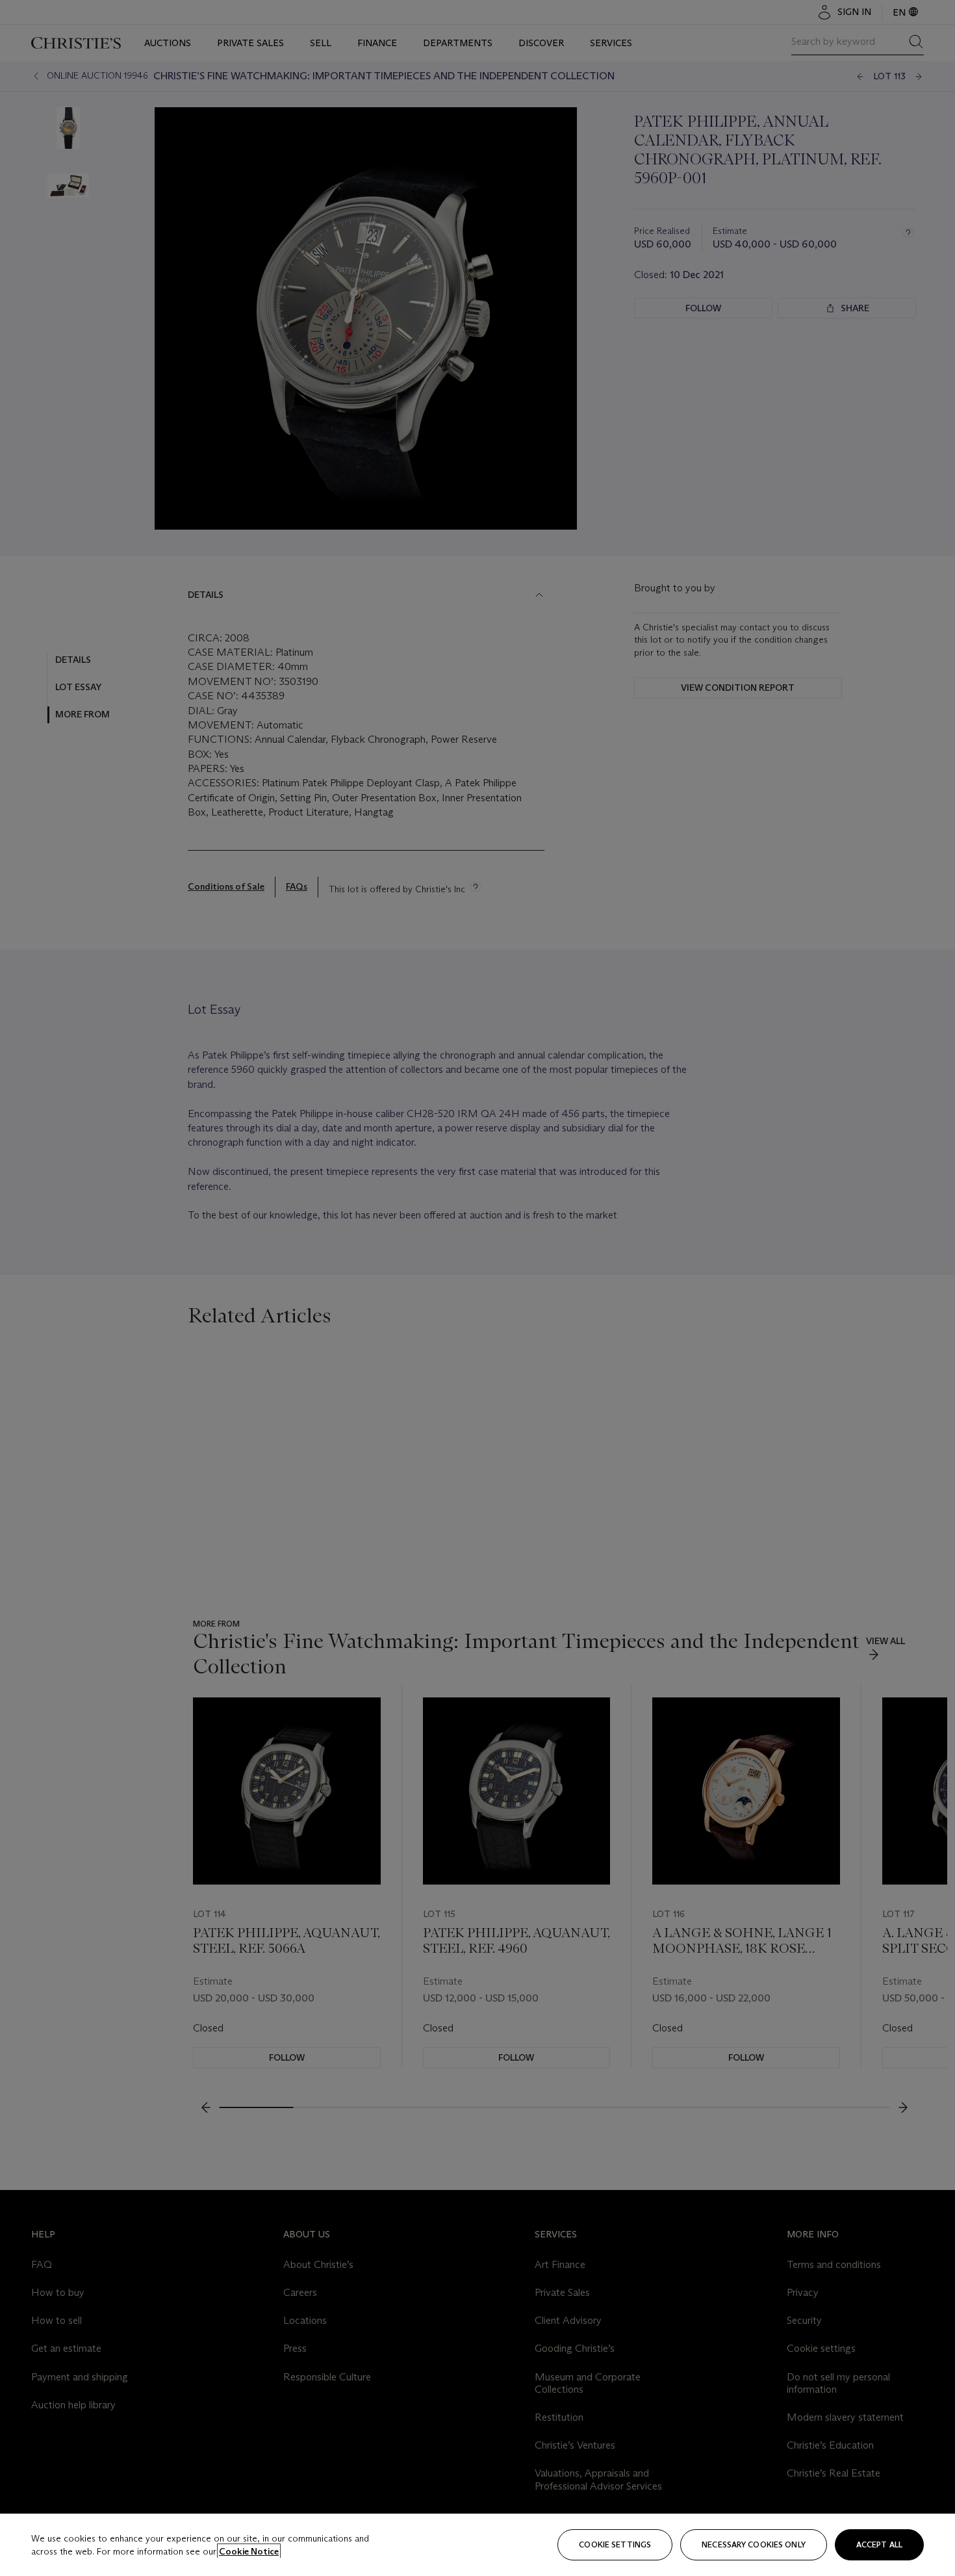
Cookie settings (615, 2544)
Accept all (879, 2544)
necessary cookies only (754, 2544)
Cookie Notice (249, 2551)
